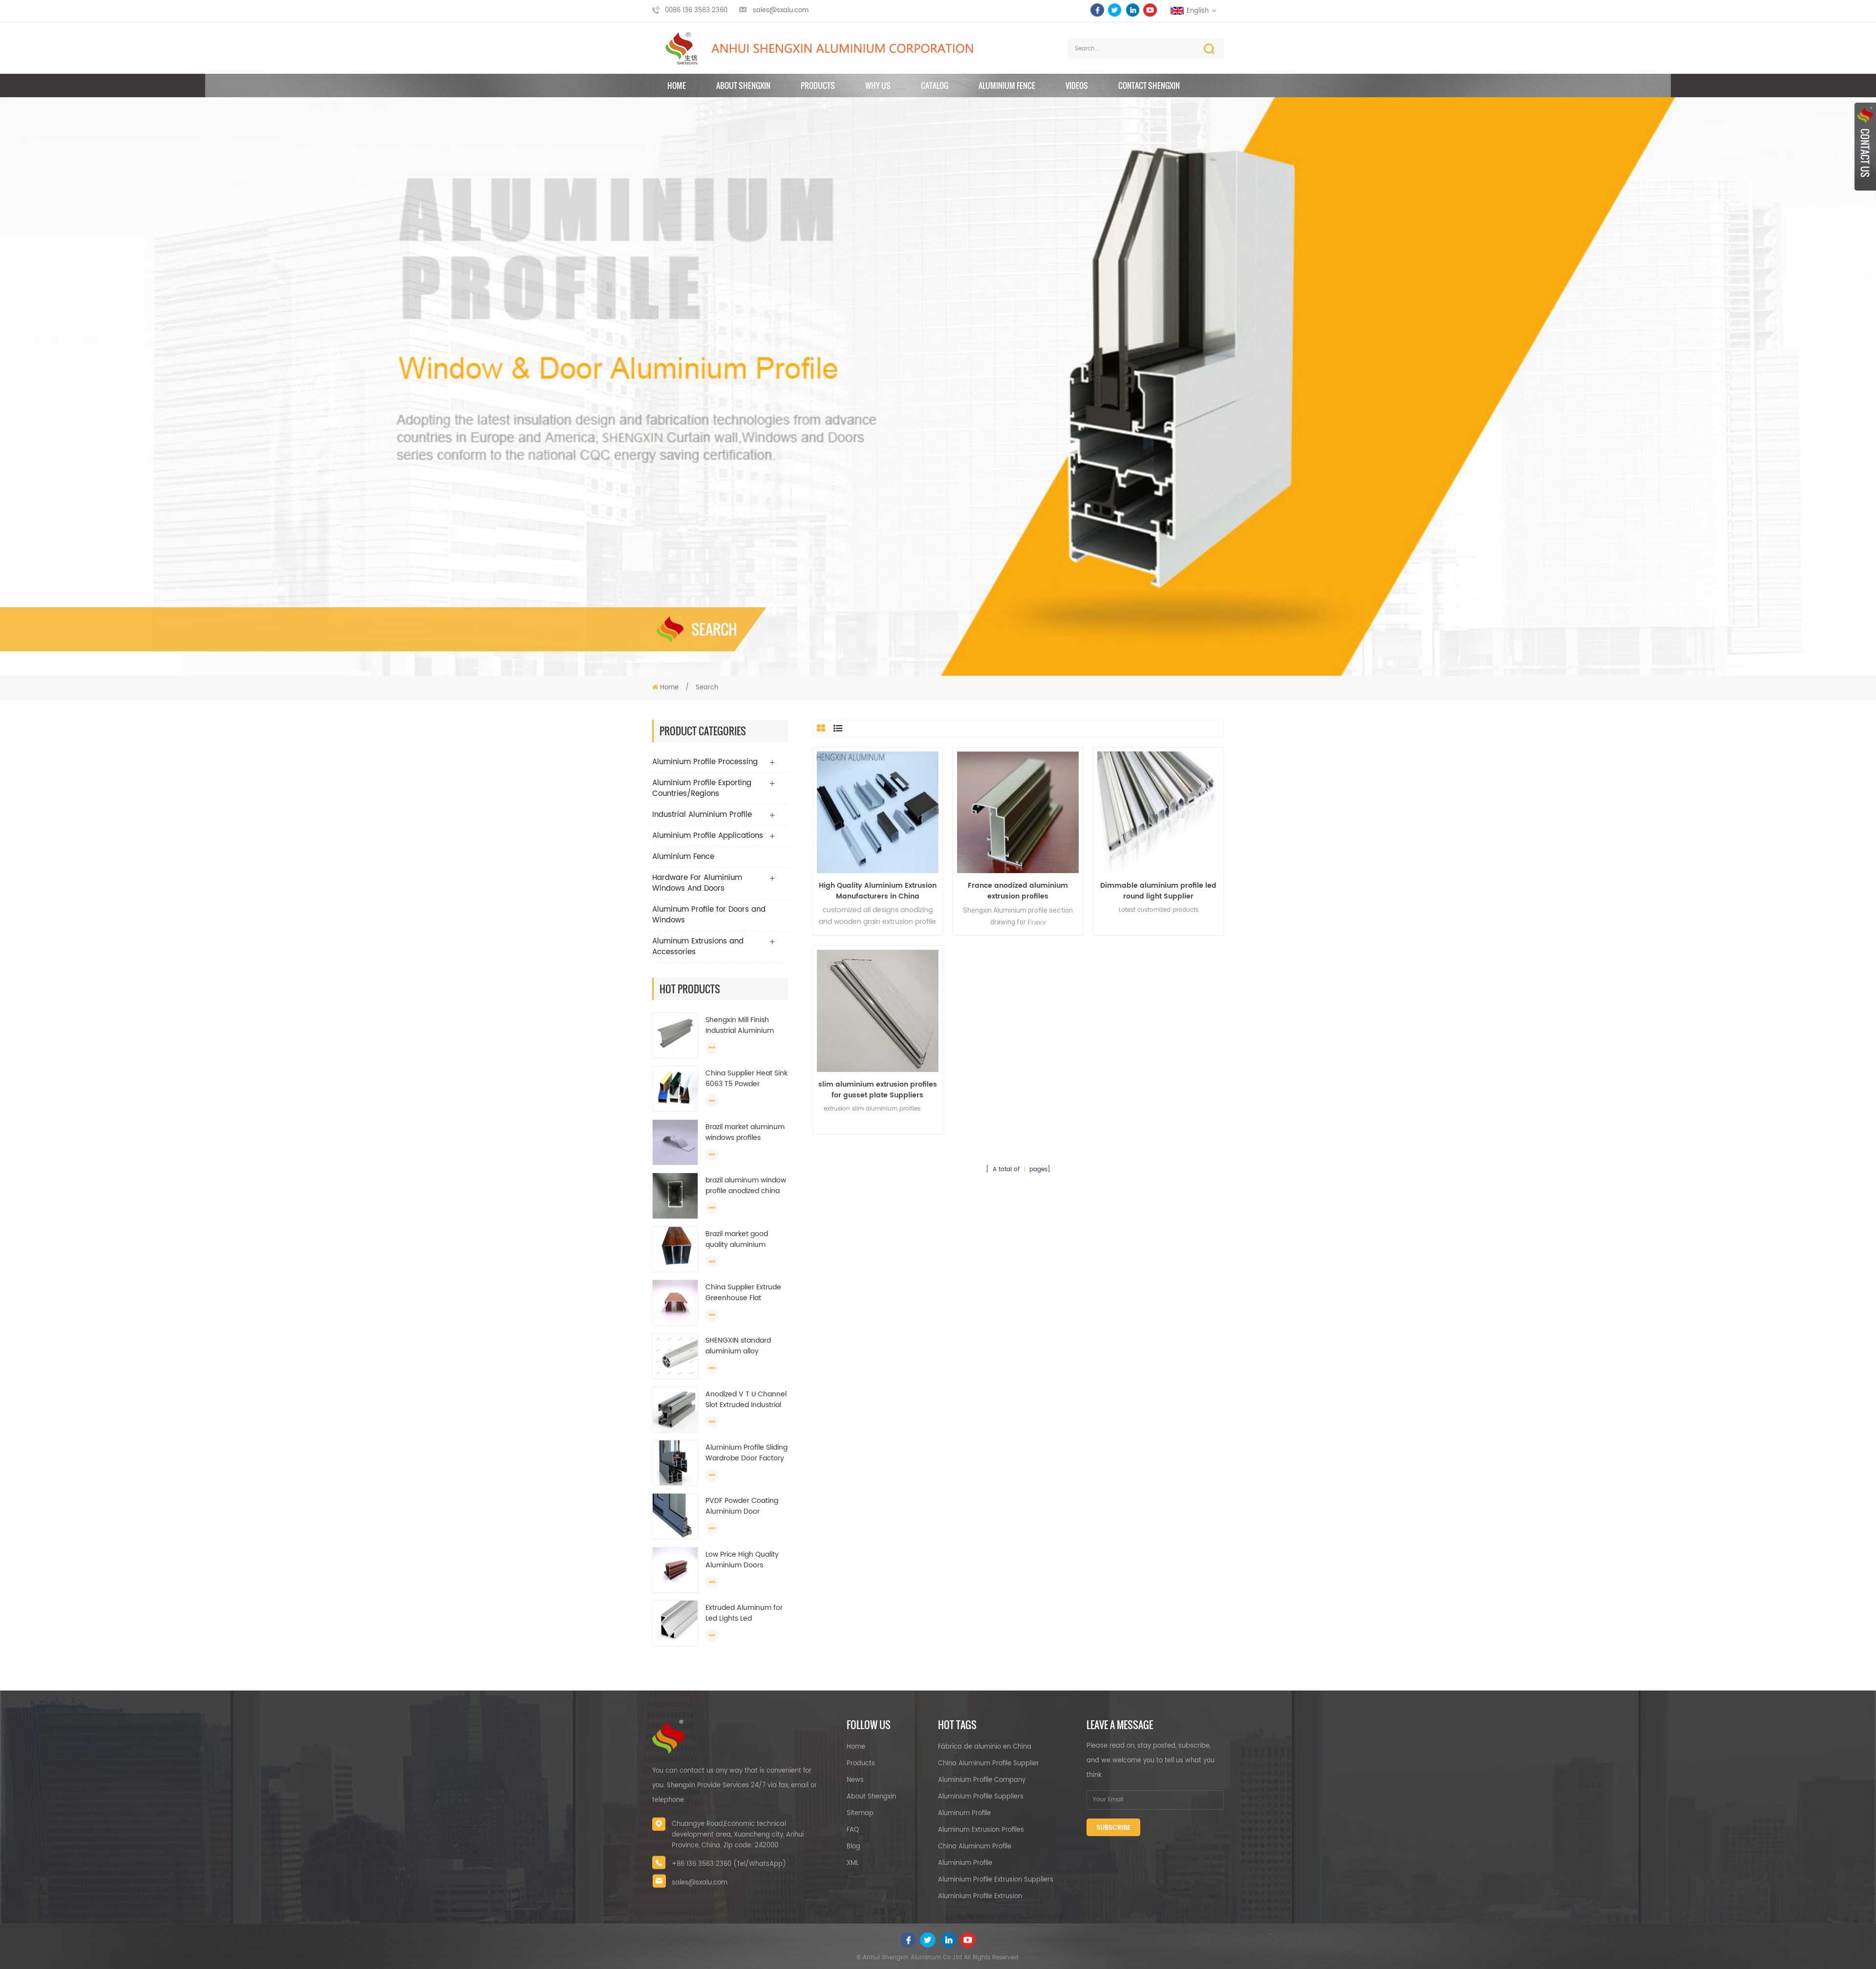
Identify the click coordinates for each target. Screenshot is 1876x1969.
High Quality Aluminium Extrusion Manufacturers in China (878, 891)
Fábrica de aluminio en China (985, 1747)
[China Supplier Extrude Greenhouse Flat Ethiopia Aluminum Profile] (675, 1303)
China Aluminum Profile (975, 1847)
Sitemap (860, 1813)
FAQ (853, 1830)
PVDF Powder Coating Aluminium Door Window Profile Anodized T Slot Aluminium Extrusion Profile (742, 1506)
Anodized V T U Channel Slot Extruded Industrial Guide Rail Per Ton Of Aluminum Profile (746, 1400)
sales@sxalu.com (781, 11)
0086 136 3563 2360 (696, 11)
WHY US (878, 86)
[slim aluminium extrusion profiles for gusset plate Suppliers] (878, 1011)
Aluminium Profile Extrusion (980, 1896)
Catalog (935, 86)
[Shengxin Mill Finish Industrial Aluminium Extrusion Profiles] (675, 1036)
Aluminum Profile (964, 1813)
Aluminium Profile (965, 1863)
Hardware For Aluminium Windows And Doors (697, 883)
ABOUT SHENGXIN (743, 86)
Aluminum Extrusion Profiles (981, 1830)
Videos (1077, 86)
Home (677, 86)
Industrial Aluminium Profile (702, 815)
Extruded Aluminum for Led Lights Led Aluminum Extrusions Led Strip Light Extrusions (746, 1613)
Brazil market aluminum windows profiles (745, 1133)
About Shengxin (871, 1797)
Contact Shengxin (1149, 86)
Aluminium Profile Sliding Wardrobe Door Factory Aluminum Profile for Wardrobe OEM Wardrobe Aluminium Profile (746, 1453)
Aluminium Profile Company (982, 1780)
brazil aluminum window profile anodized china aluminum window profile (746, 1186)
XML (853, 1863)
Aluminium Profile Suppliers (981, 1797)
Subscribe (1113, 1828)
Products (818, 86)
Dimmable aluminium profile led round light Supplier (1158, 891)
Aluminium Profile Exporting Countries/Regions (702, 788)
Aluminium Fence (1007, 86)
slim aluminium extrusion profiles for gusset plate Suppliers (878, 1090)
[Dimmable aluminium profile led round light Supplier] (1158, 812)
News (855, 1780)
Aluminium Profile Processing (705, 762)
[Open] (1865, 147)
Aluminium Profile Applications (708, 836)
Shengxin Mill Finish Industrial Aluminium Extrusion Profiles (740, 1026)
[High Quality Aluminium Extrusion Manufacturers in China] (878, 812)
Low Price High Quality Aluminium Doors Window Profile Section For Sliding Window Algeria (744, 1560)
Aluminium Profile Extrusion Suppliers (996, 1880)
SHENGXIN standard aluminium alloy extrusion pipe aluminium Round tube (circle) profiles (744, 1346)
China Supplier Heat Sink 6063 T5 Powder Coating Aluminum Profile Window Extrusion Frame (746, 1079)
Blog (853, 1847)
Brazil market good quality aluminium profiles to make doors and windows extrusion (744, 1240)
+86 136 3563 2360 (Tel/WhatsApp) (729, 1864)
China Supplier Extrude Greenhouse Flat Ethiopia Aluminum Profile (743, 1293)
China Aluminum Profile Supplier (989, 1764)
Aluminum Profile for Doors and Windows (709, 915)
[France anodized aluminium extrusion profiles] (1018, 812)
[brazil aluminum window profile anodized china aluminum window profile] (675, 1196)
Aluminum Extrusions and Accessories (698, 947)
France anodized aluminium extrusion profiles (1018, 891)
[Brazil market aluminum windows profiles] (675, 1143)
